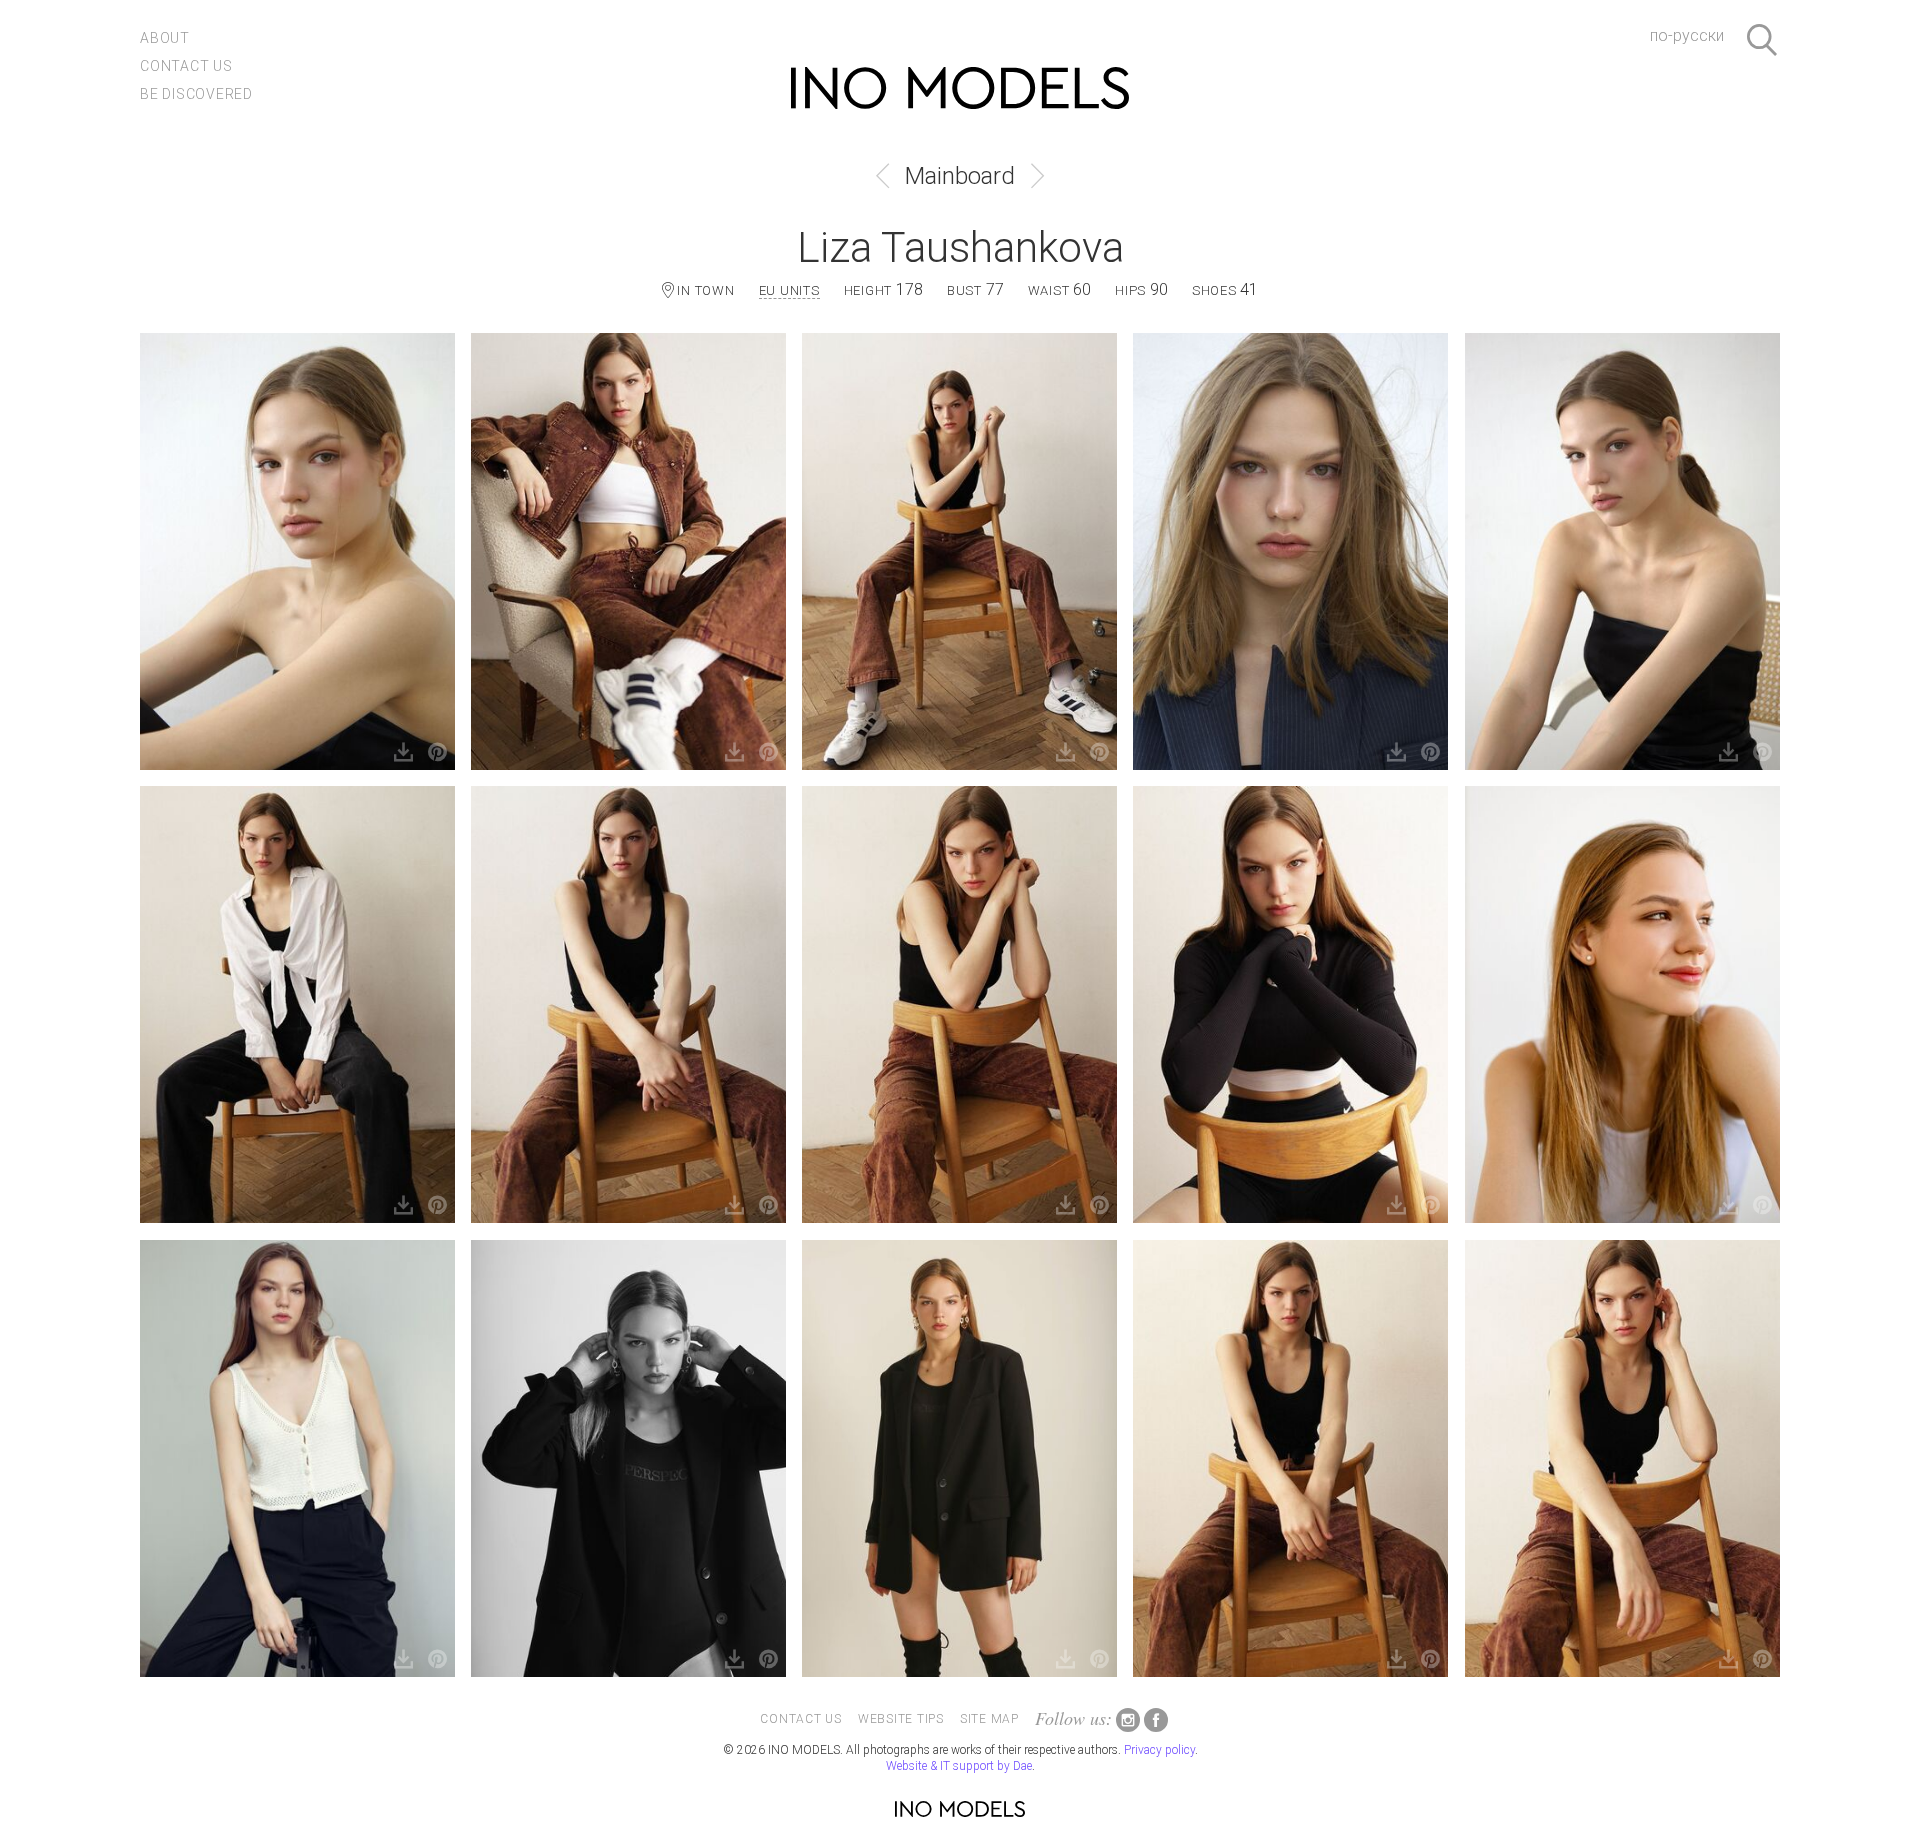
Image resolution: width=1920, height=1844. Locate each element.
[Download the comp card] (404, 753)
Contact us (186, 66)
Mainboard (960, 176)
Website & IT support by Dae (959, 1766)
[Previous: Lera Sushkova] (882, 176)
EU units (789, 290)
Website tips (901, 1719)
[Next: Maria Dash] (1037, 176)
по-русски (1687, 35)
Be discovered (196, 94)
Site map (989, 1719)
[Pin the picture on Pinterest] (438, 753)
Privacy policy (1159, 1750)
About (165, 38)
